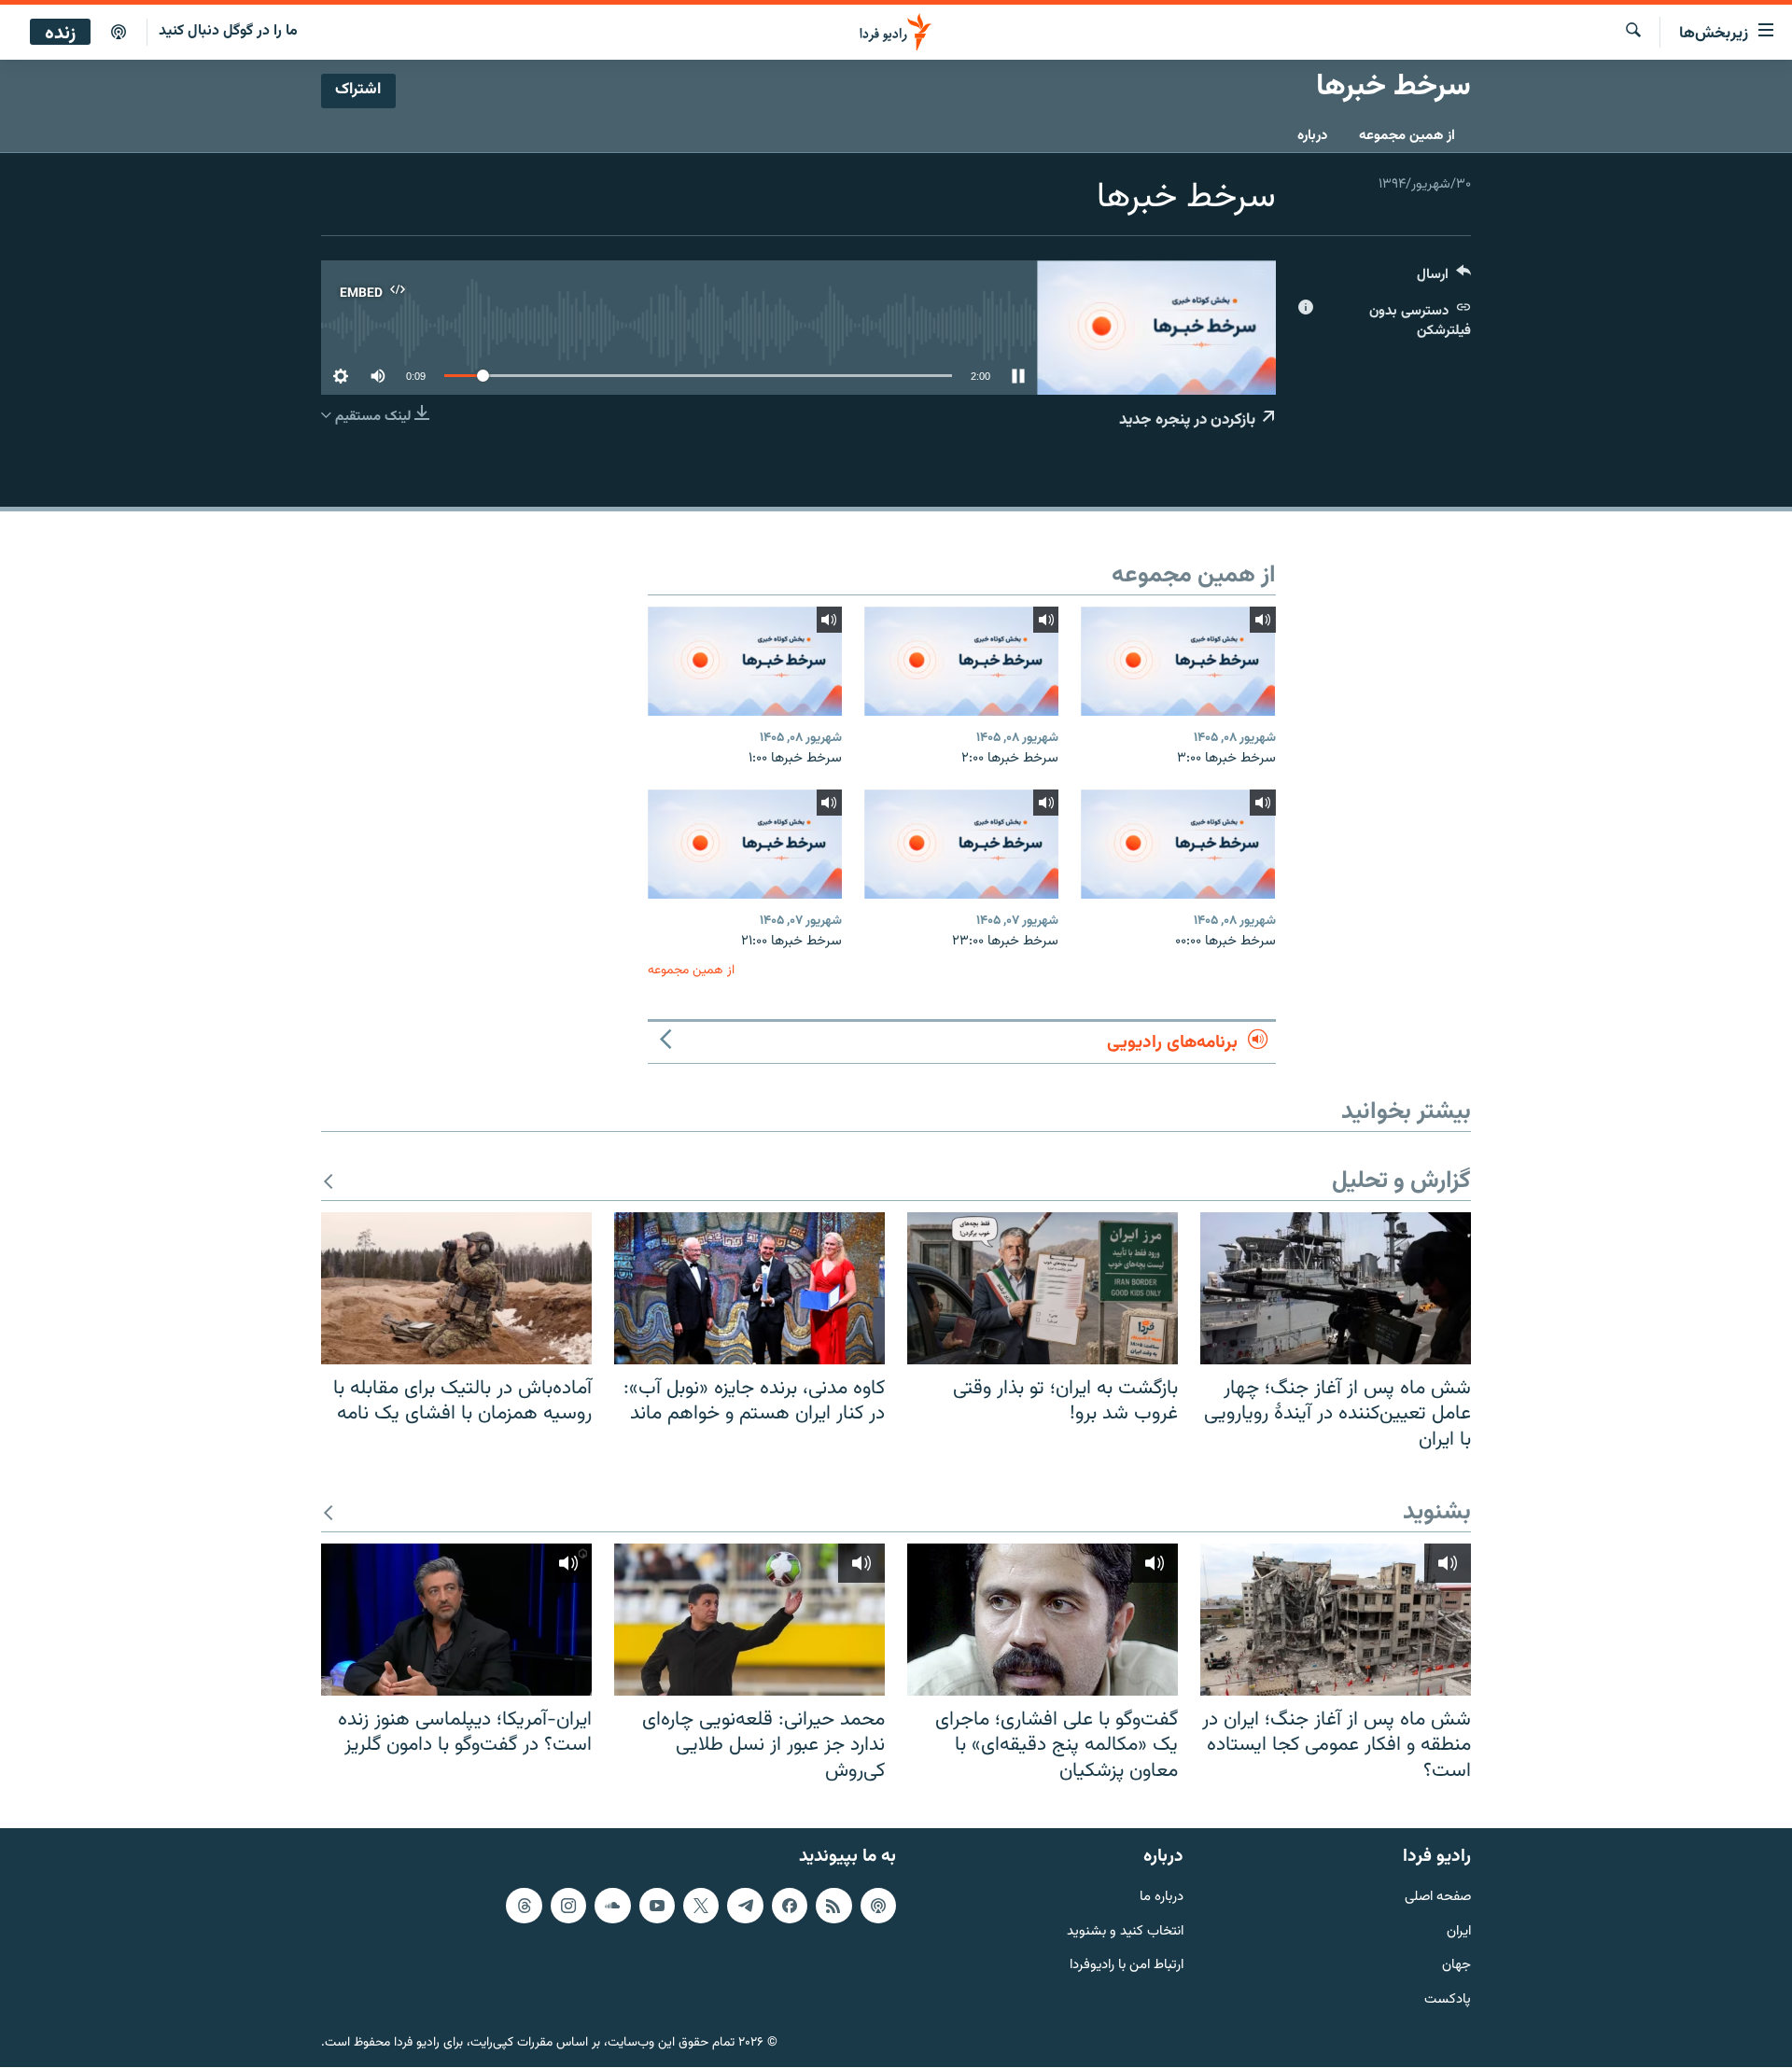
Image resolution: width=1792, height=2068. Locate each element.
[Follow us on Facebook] (790, 1906)
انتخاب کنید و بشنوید (1125, 1932)
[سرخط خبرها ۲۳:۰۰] (961, 844)
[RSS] (833, 1906)
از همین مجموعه (1407, 136)
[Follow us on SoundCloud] (612, 1906)
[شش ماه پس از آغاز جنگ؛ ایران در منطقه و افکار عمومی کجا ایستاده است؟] (1336, 1620)
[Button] (1444, 279)
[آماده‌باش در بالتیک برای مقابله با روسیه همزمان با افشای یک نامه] (456, 1288)
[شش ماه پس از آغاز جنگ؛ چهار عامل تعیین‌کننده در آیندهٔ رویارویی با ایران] (1336, 1288)
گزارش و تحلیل (1401, 1182)
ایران (1459, 1932)
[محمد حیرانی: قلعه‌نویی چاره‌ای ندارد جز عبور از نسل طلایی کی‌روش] (749, 1620)
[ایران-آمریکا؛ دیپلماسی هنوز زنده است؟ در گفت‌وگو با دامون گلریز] (456, 1620)
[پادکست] (119, 33)
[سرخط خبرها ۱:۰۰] (745, 661)
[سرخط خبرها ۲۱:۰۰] (745, 844)
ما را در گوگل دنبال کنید (228, 31)
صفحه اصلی (1438, 1898)
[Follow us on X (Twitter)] (701, 1906)
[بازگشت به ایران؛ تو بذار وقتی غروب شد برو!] (1043, 1288)
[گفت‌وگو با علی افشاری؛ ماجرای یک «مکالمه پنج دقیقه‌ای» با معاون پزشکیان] (1043, 1620)
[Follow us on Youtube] (657, 1906)
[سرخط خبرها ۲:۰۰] (961, 661)
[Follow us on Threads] (524, 1906)
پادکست (1448, 2001)
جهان (1456, 1967)
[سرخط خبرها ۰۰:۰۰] (1178, 844)
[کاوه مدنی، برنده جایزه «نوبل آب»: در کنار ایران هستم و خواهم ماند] (749, 1288)
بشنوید (1437, 1513)
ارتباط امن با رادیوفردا (1127, 1967)
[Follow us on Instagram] (568, 1906)
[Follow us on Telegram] (745, 1906)
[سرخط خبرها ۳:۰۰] (1178, 661)
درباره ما (1162, 1898)
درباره (1312, 136)
